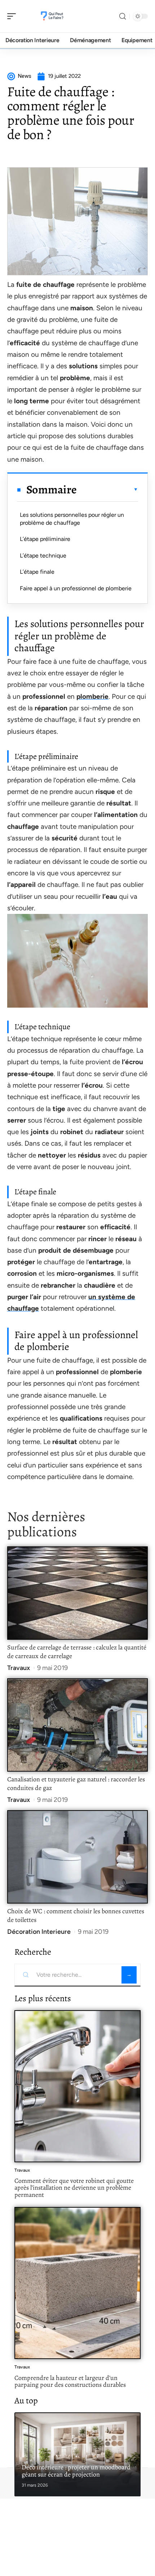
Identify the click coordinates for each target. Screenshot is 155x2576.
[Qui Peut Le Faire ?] (52, 16)
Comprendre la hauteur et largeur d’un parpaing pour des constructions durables (70, 2381)
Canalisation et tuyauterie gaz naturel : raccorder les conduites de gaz (76, 1784)
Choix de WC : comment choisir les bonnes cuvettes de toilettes (76, 1915)
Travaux (19, 1668)
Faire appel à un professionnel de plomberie (76, 588)
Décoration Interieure (39, 1932)
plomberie (92, 696)
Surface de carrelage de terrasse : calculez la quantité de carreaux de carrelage (77, 1652)
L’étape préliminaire (45, 539)
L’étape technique (43, 556)
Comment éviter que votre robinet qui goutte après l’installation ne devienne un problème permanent (74, 2188)
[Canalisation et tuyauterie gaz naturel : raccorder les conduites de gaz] (77, 1725)
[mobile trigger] (13, 16)
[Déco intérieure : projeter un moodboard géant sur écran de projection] (77, 2454)
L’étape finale (37, 572)
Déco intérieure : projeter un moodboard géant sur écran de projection (76, 2471)
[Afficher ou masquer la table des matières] (107, 489)
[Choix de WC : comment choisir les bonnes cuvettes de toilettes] (77, 1857)
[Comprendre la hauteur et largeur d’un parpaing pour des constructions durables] (77, 2283)
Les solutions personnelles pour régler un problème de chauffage (72, 519)
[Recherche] (123, 16)
